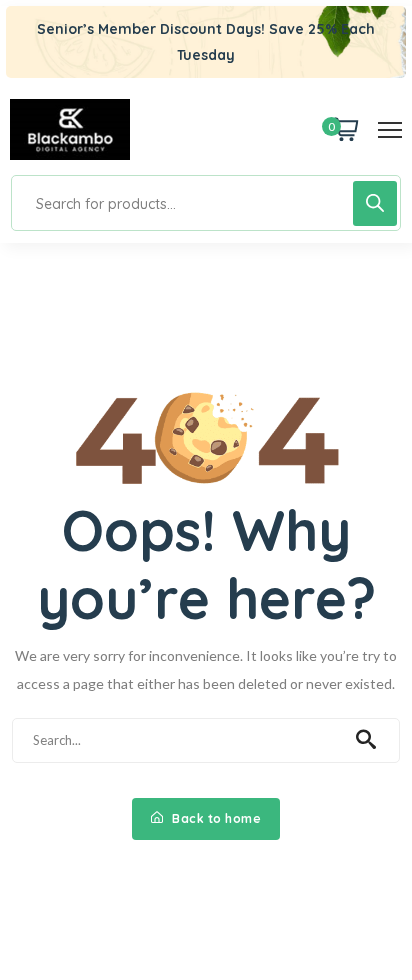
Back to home (215, 818)
